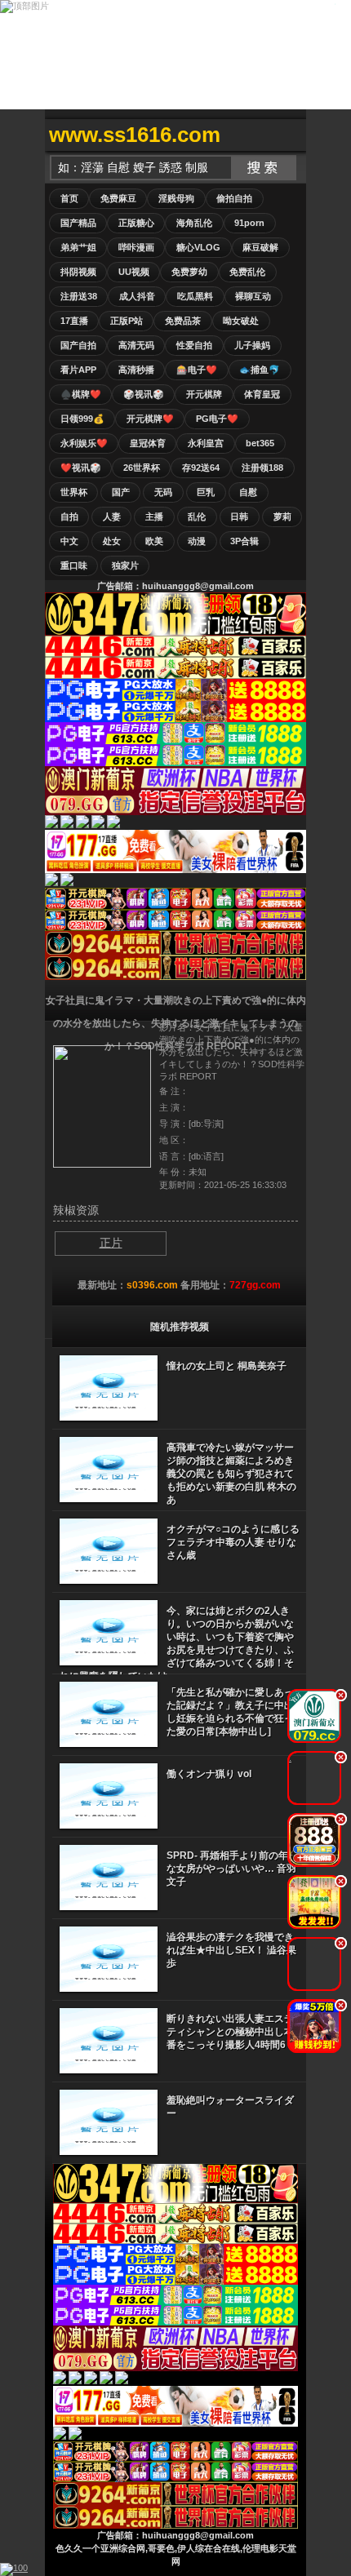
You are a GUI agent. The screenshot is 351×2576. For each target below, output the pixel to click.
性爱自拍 (194, 345)
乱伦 (197, 517)
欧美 (154, 541)
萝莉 (282, 517)
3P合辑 (244, 541)
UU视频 (134, 272)
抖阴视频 (78, 272)
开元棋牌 (204, 394)
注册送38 (79, 296)
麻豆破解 (260, 247)
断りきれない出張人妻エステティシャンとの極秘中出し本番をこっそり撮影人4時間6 (230, 2032)
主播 (154, 517)
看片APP (78, 370)
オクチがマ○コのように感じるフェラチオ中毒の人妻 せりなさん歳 (233, 1542)
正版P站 (127, 321)
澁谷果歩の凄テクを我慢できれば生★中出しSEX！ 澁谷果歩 (231, 1950)
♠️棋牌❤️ (81, 394)
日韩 (239, 517)
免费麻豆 (118, 198)
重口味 (74, 565)
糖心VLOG (198, 247)
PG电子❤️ (217, 419)
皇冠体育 (148, 443)
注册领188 (262, 468)
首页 (69, 198)
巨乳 (206, 492)
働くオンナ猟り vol (209, 1774)
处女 (112, 541)
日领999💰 (82, 419)
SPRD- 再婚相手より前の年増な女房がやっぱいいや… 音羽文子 (232, 1869)
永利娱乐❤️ (84, 443)
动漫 (197, 541)
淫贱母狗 (176, 198)
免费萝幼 (189, 272)
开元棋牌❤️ (150, 419)
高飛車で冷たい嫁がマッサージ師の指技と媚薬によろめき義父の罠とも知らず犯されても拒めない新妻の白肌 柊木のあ (231, 1474)
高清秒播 (136, 370)
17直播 (74, 321)
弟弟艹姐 (78, 247)
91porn (249, 223)
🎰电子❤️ (197, 370)
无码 (163, 492)
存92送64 (201, 468)
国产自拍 (78, 345)
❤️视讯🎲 (81, 468)
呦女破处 (241, 321)
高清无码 (136, 345)
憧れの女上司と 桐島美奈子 (227, 1366)
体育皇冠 (262, 394)
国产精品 (78, 223)
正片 (111, 1243)
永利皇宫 (206, 443)
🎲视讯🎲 (144, 394)
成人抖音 (137, 296)
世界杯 (74, 492)
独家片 (125, 565)
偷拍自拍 (234, 198)
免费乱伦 (247, 272)
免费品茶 (183, 321)
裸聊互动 (253, 296)
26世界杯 (142, 468)
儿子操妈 (252, 345)
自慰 (248, 492)
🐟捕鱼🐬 (260, 370)
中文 (69, 541)
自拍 (69, 517)
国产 (121, 492)
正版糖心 (136, 223)
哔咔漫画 (136, 247)
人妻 (112, 517)
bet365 (260, 443)
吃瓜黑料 (195, 296)
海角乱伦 (194, 223)
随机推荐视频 (180, 1327)
